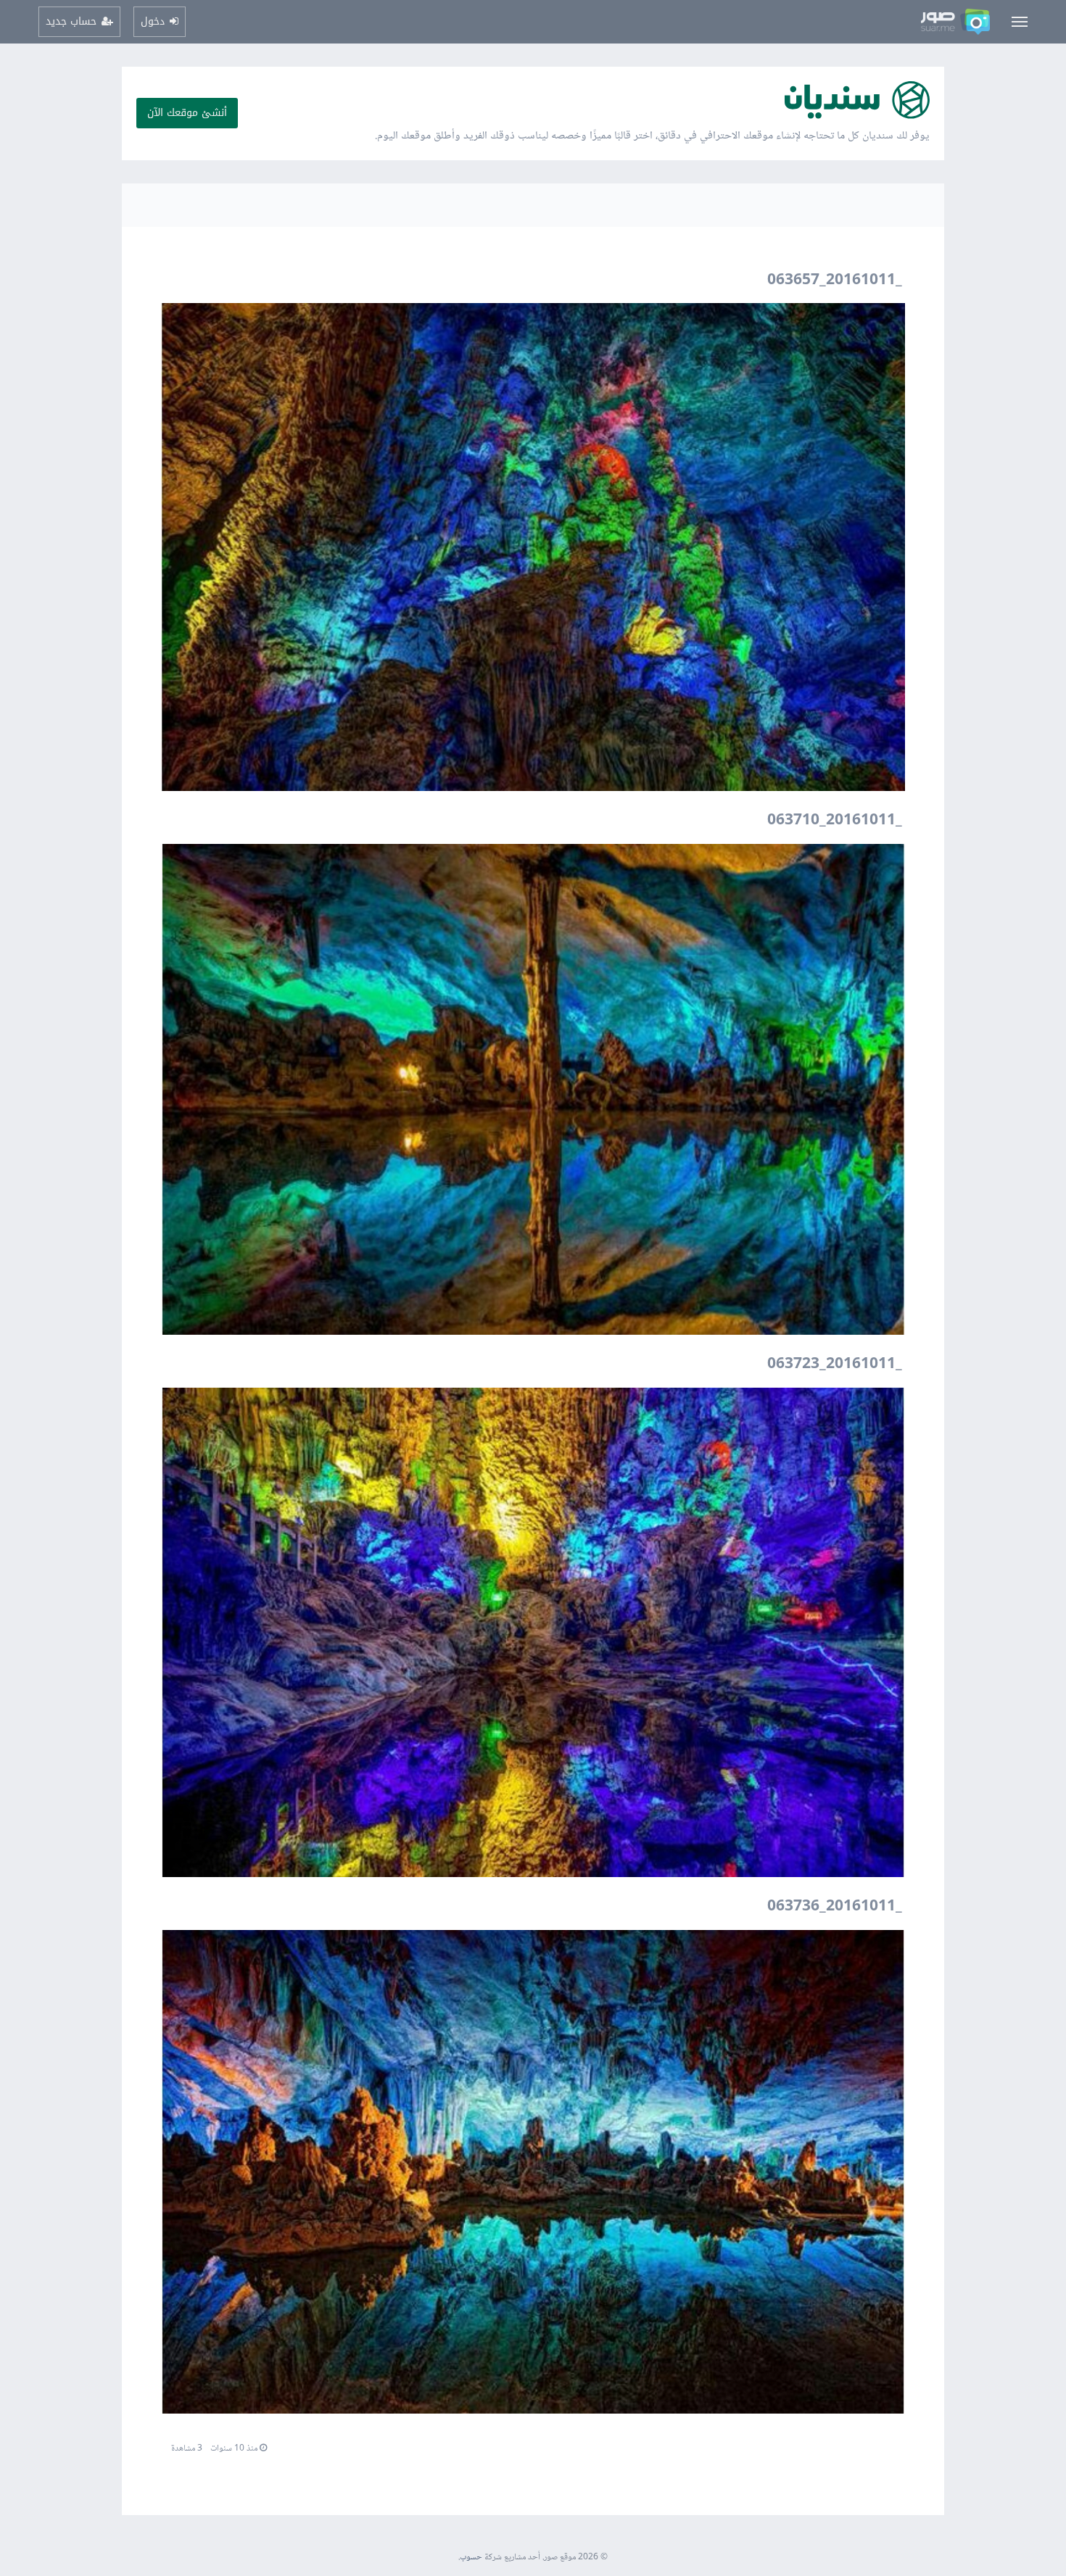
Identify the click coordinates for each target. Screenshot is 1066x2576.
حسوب (471, 2558)
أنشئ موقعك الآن (187, 113)
